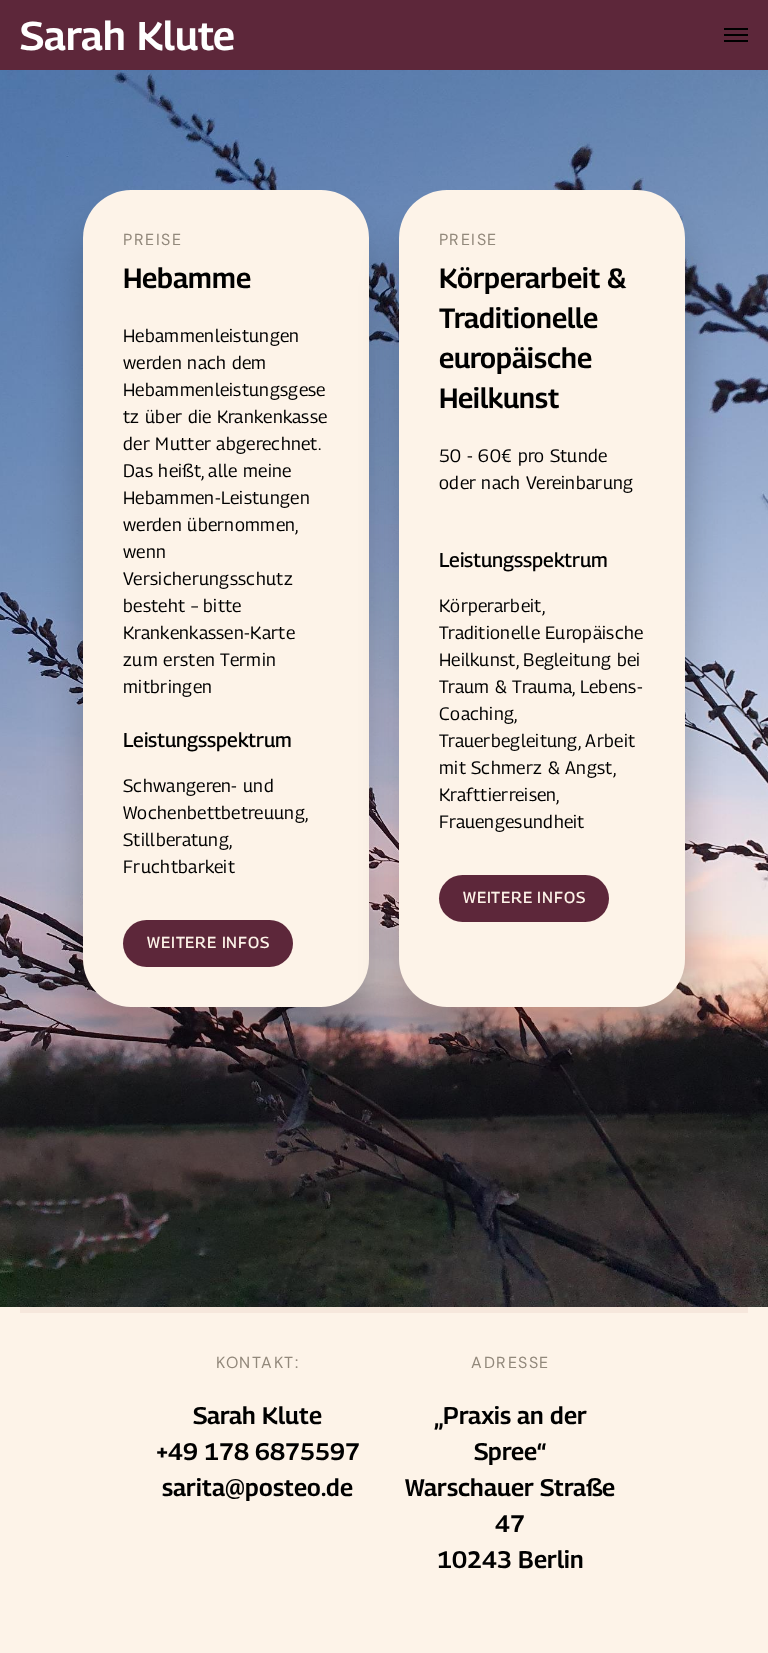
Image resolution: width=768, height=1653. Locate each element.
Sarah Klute (127, 35)
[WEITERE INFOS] (208, 943)
